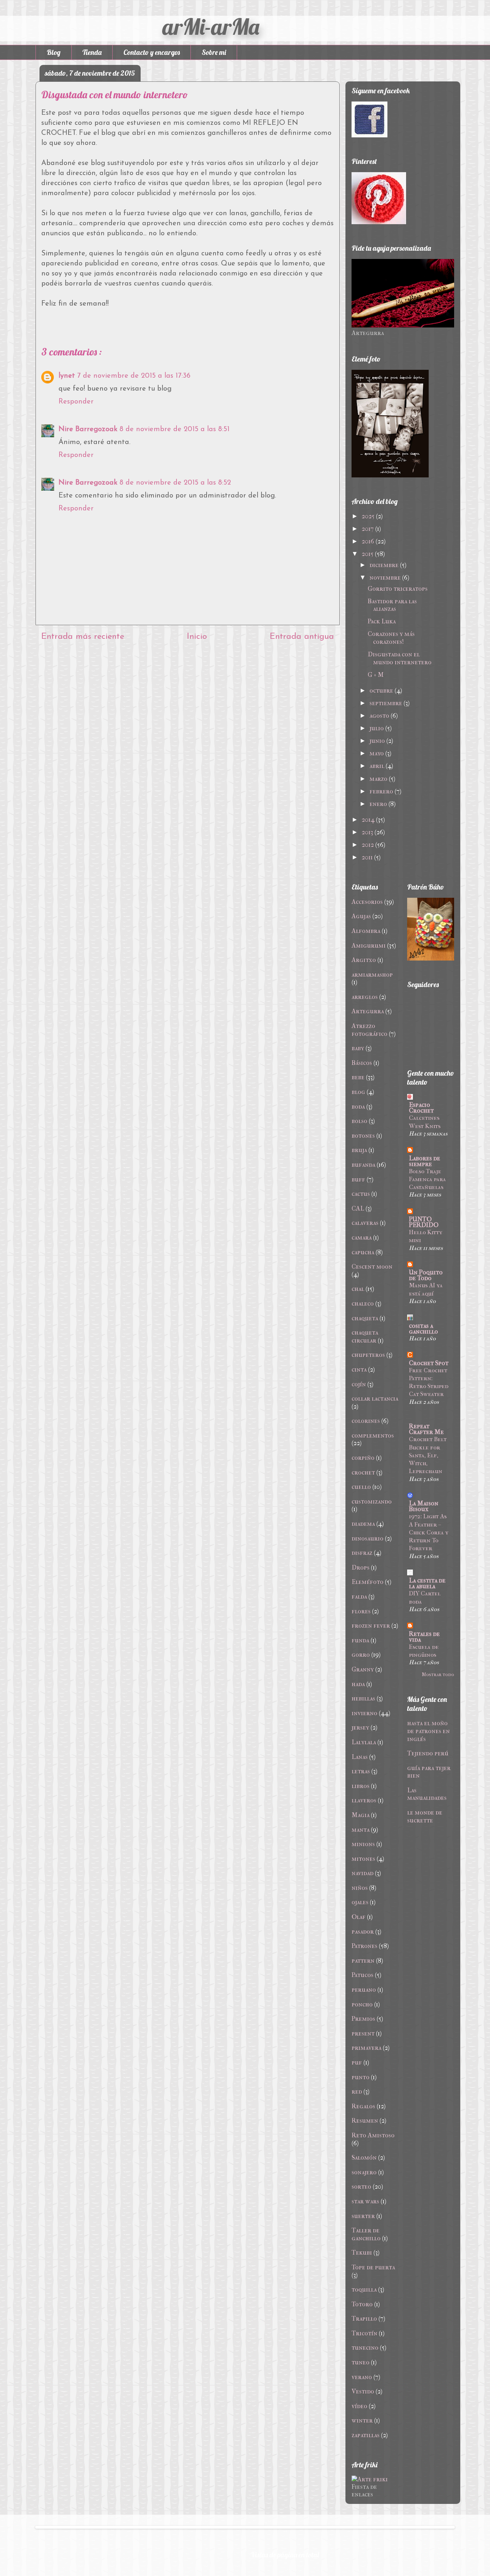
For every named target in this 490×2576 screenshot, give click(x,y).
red (357, 2092)
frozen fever (371, 1626)
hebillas (363, 1699)
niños (360, 1888)
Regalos (363, 2106)
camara (362, 1238)
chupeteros (368, 1355)
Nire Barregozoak (88, 429)
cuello (361, 1487)
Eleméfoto (367, 1582)
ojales (360, 1902)
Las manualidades (427, 1794)
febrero (381, 791)
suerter (363, 2216)
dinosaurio (367, 1539)
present (363, 2034)
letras (361, 1771)
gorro (361, 1655)
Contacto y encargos (152, 52)
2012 (368, 845)
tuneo (361, 2362)
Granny (363, 1669)
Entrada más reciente (83, 637)
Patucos (362, 1975)
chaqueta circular (365, 1337)
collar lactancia (375, 1399)
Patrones (364, 1946)
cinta (359, 1370)
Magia (361, 1815)
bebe (358, 1077)
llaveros (364, 1800)
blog (358, 1092)
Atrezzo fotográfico (369, 1030)
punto (361, 2077)
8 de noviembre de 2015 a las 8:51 (175, 429)
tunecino (365, 2348)
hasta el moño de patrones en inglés (428, 1731)
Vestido (363, 2391)
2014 (368, 820)
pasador (363, 1932)
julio (377, 728)
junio (377, 741)
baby (358, 1048)
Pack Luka (382, 621)
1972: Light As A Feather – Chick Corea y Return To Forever (429, 1532)
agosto (379, 716)
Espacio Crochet (421, 1108)
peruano (364, 1990)
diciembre (384, 565)
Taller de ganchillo (366, 2234)
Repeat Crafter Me (426, 1429)
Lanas (360, 1757)
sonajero (364, 2172)
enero (378, 804)
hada (358, 1684)
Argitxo (364, 960)
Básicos (362, 1063)
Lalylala (364, 1742)
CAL (358, 1209)
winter (362, 2421)
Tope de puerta (373, 2267)
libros (361, 1786)
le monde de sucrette (425, 1817)
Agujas (361, 916)
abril (377, 766)
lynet (67, 376)
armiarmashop (372, 975)
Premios (363, 2019)
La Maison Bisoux (424, 1506)
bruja (359, 1150)
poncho (362, 2004)
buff (358, 1180)
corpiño (363, 1458)
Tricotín (364, 2333)
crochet (363, 1473)
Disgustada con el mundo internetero (400, 658)
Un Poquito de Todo (426, 1275)
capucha (363, 1252)
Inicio (197, 637)
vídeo (359, 2406)
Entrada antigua (302, 637)
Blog (54, 52)
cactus (361, 1194)
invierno (364, 1713)
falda (359, 1597)
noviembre (385, 578)
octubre (381, 691)
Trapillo (364, 2319)
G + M (376, 675)
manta (361, 1830)
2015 (367, 554)
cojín (359, 1384)
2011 (367, 857)
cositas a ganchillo (423, 1329)
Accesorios (367, 902)
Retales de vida (424, 1637)
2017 (368, 529)
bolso (359, 1121)
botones (363, 1136)
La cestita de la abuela (427, 1583)
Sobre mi (214, 52)
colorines (366, 1421)
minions (363, 1844)
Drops (361, 1568)
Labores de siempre (425, 1161)
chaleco (363, 1304)
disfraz (362, 1553)
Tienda (92, 52)
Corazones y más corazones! (391, 638)
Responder (76, 402)
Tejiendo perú (428, 1753)
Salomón (364, 2158)
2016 (368, 541)
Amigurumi (369, 946)
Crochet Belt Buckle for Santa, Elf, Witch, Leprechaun (428, 1455)
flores (361, 1611)
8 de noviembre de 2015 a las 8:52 (175, 483)
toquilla (364, 2290)
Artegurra (368, 1011)
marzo (378, 779)
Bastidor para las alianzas (392, 605)
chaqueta (365, 1318)
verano (362, 2377)
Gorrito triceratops (398, 589)
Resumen (365, 2121)
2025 (368, 516)
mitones (363, 1859)
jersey (360, 1728)
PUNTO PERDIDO (424, 1222)
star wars (365, 2201)
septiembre (386, 703)
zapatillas (366, 2435)
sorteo (361, 2187)
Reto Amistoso (373, 2135)
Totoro (362, 2304)
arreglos (365, 997)
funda (360, 1640)
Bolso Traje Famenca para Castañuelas (427, 1179)
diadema (363, 1524)
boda (358, 1107)
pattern (363, 1961)
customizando (372, 1502)
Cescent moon (372, 1267)
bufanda (363, 1165)
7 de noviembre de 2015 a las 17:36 (134, 376)
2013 (367, 832)
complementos (373, 1436)
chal (358, 1289)
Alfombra (366, 931)
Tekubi (362, 2253)
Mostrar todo (438, 1674)
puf (357, 2063)
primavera (366, 2048)
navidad (362, 1873)
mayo (377, 753)
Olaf (359, 1917)
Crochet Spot (429, 1363)
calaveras (365, 1223)
